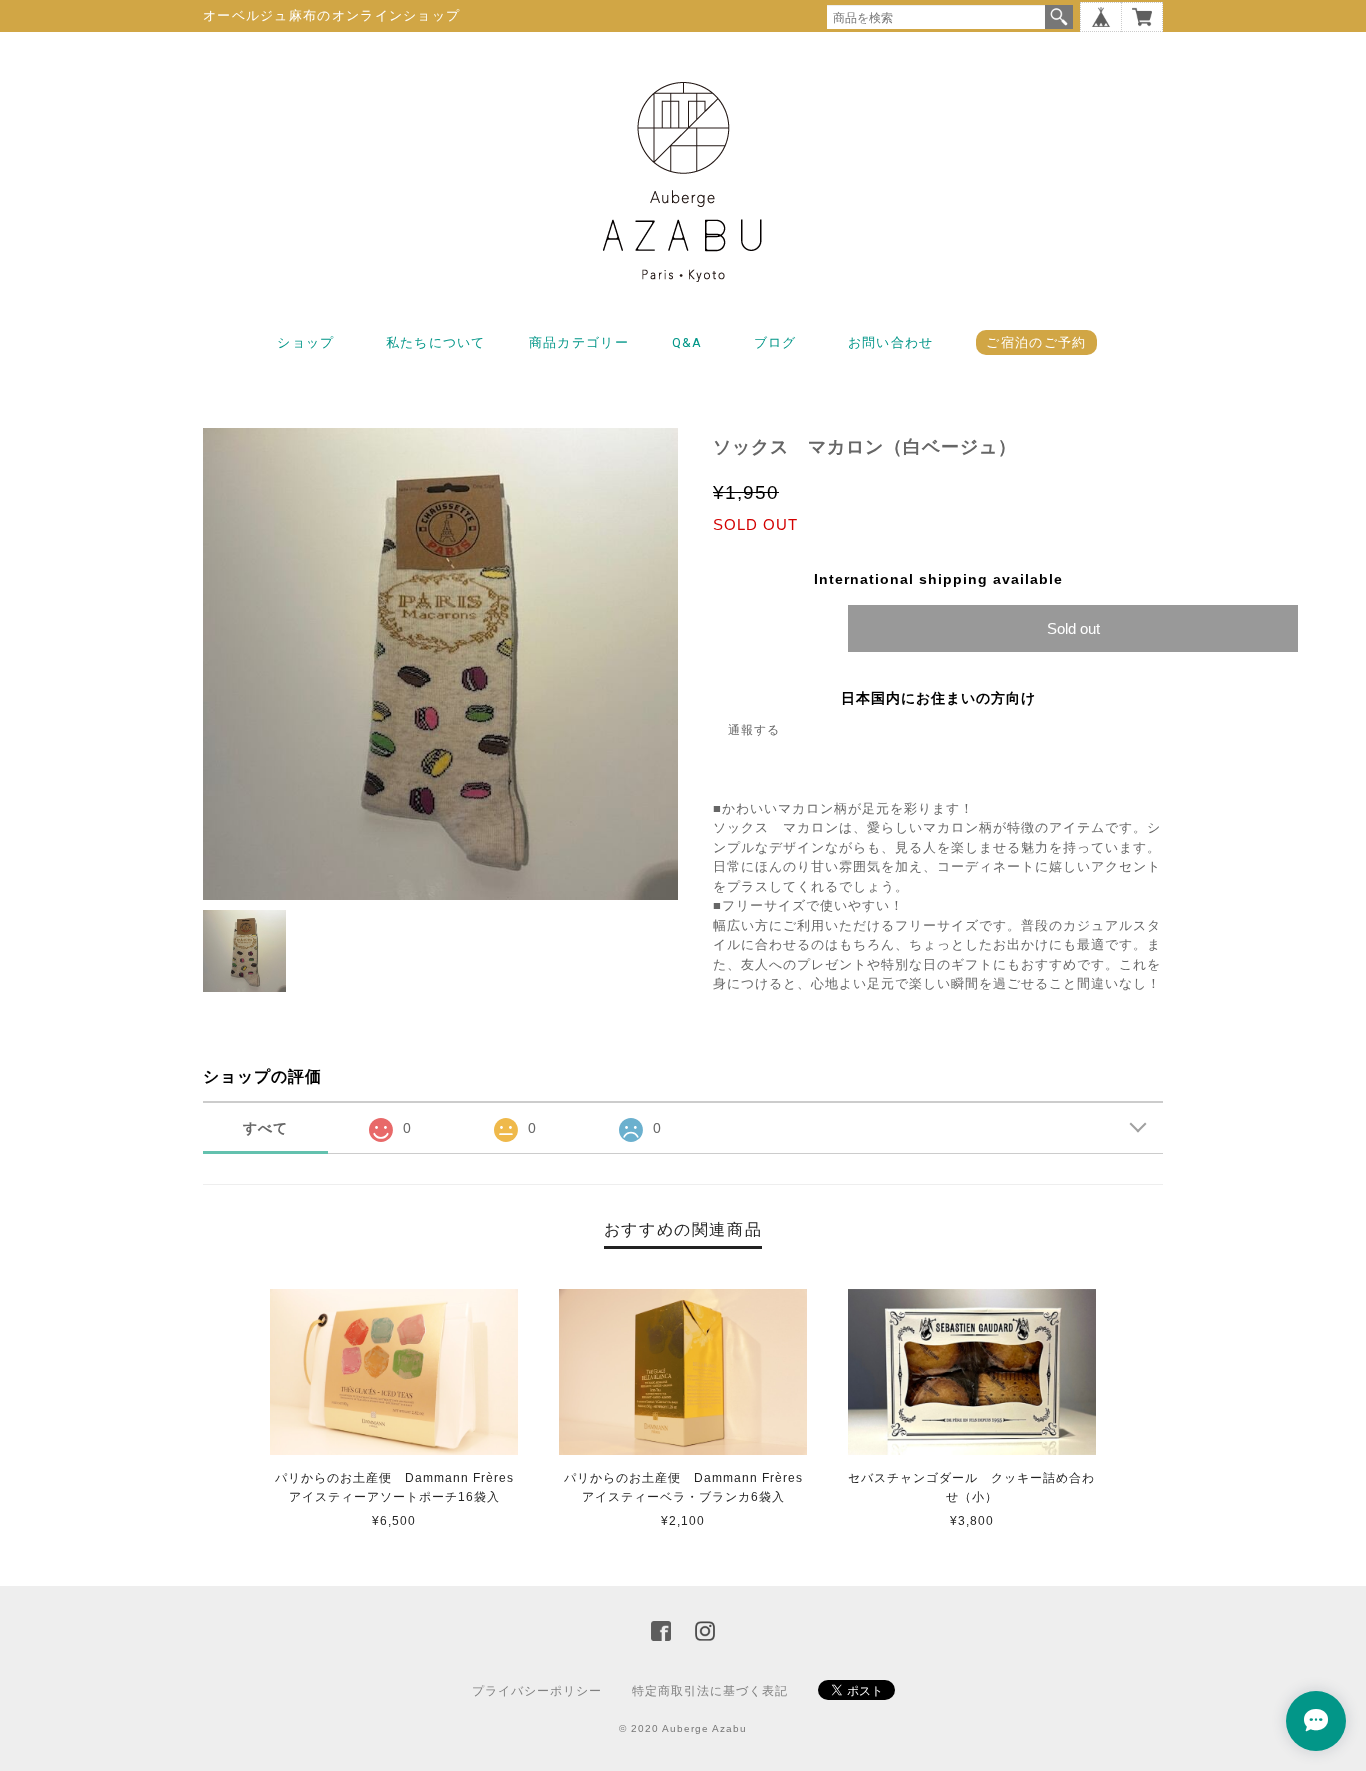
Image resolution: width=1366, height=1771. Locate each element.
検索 (1059, 17)
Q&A (687, 342)
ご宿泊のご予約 (1036, 342)
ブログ (775, 342)
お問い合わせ (891, 342)
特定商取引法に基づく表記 (710, 1691)
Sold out (1073, 628)
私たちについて (436, 342)
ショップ (305, 342)
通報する (754, 730)
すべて (265, 1128)
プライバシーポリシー (537, 1691)
